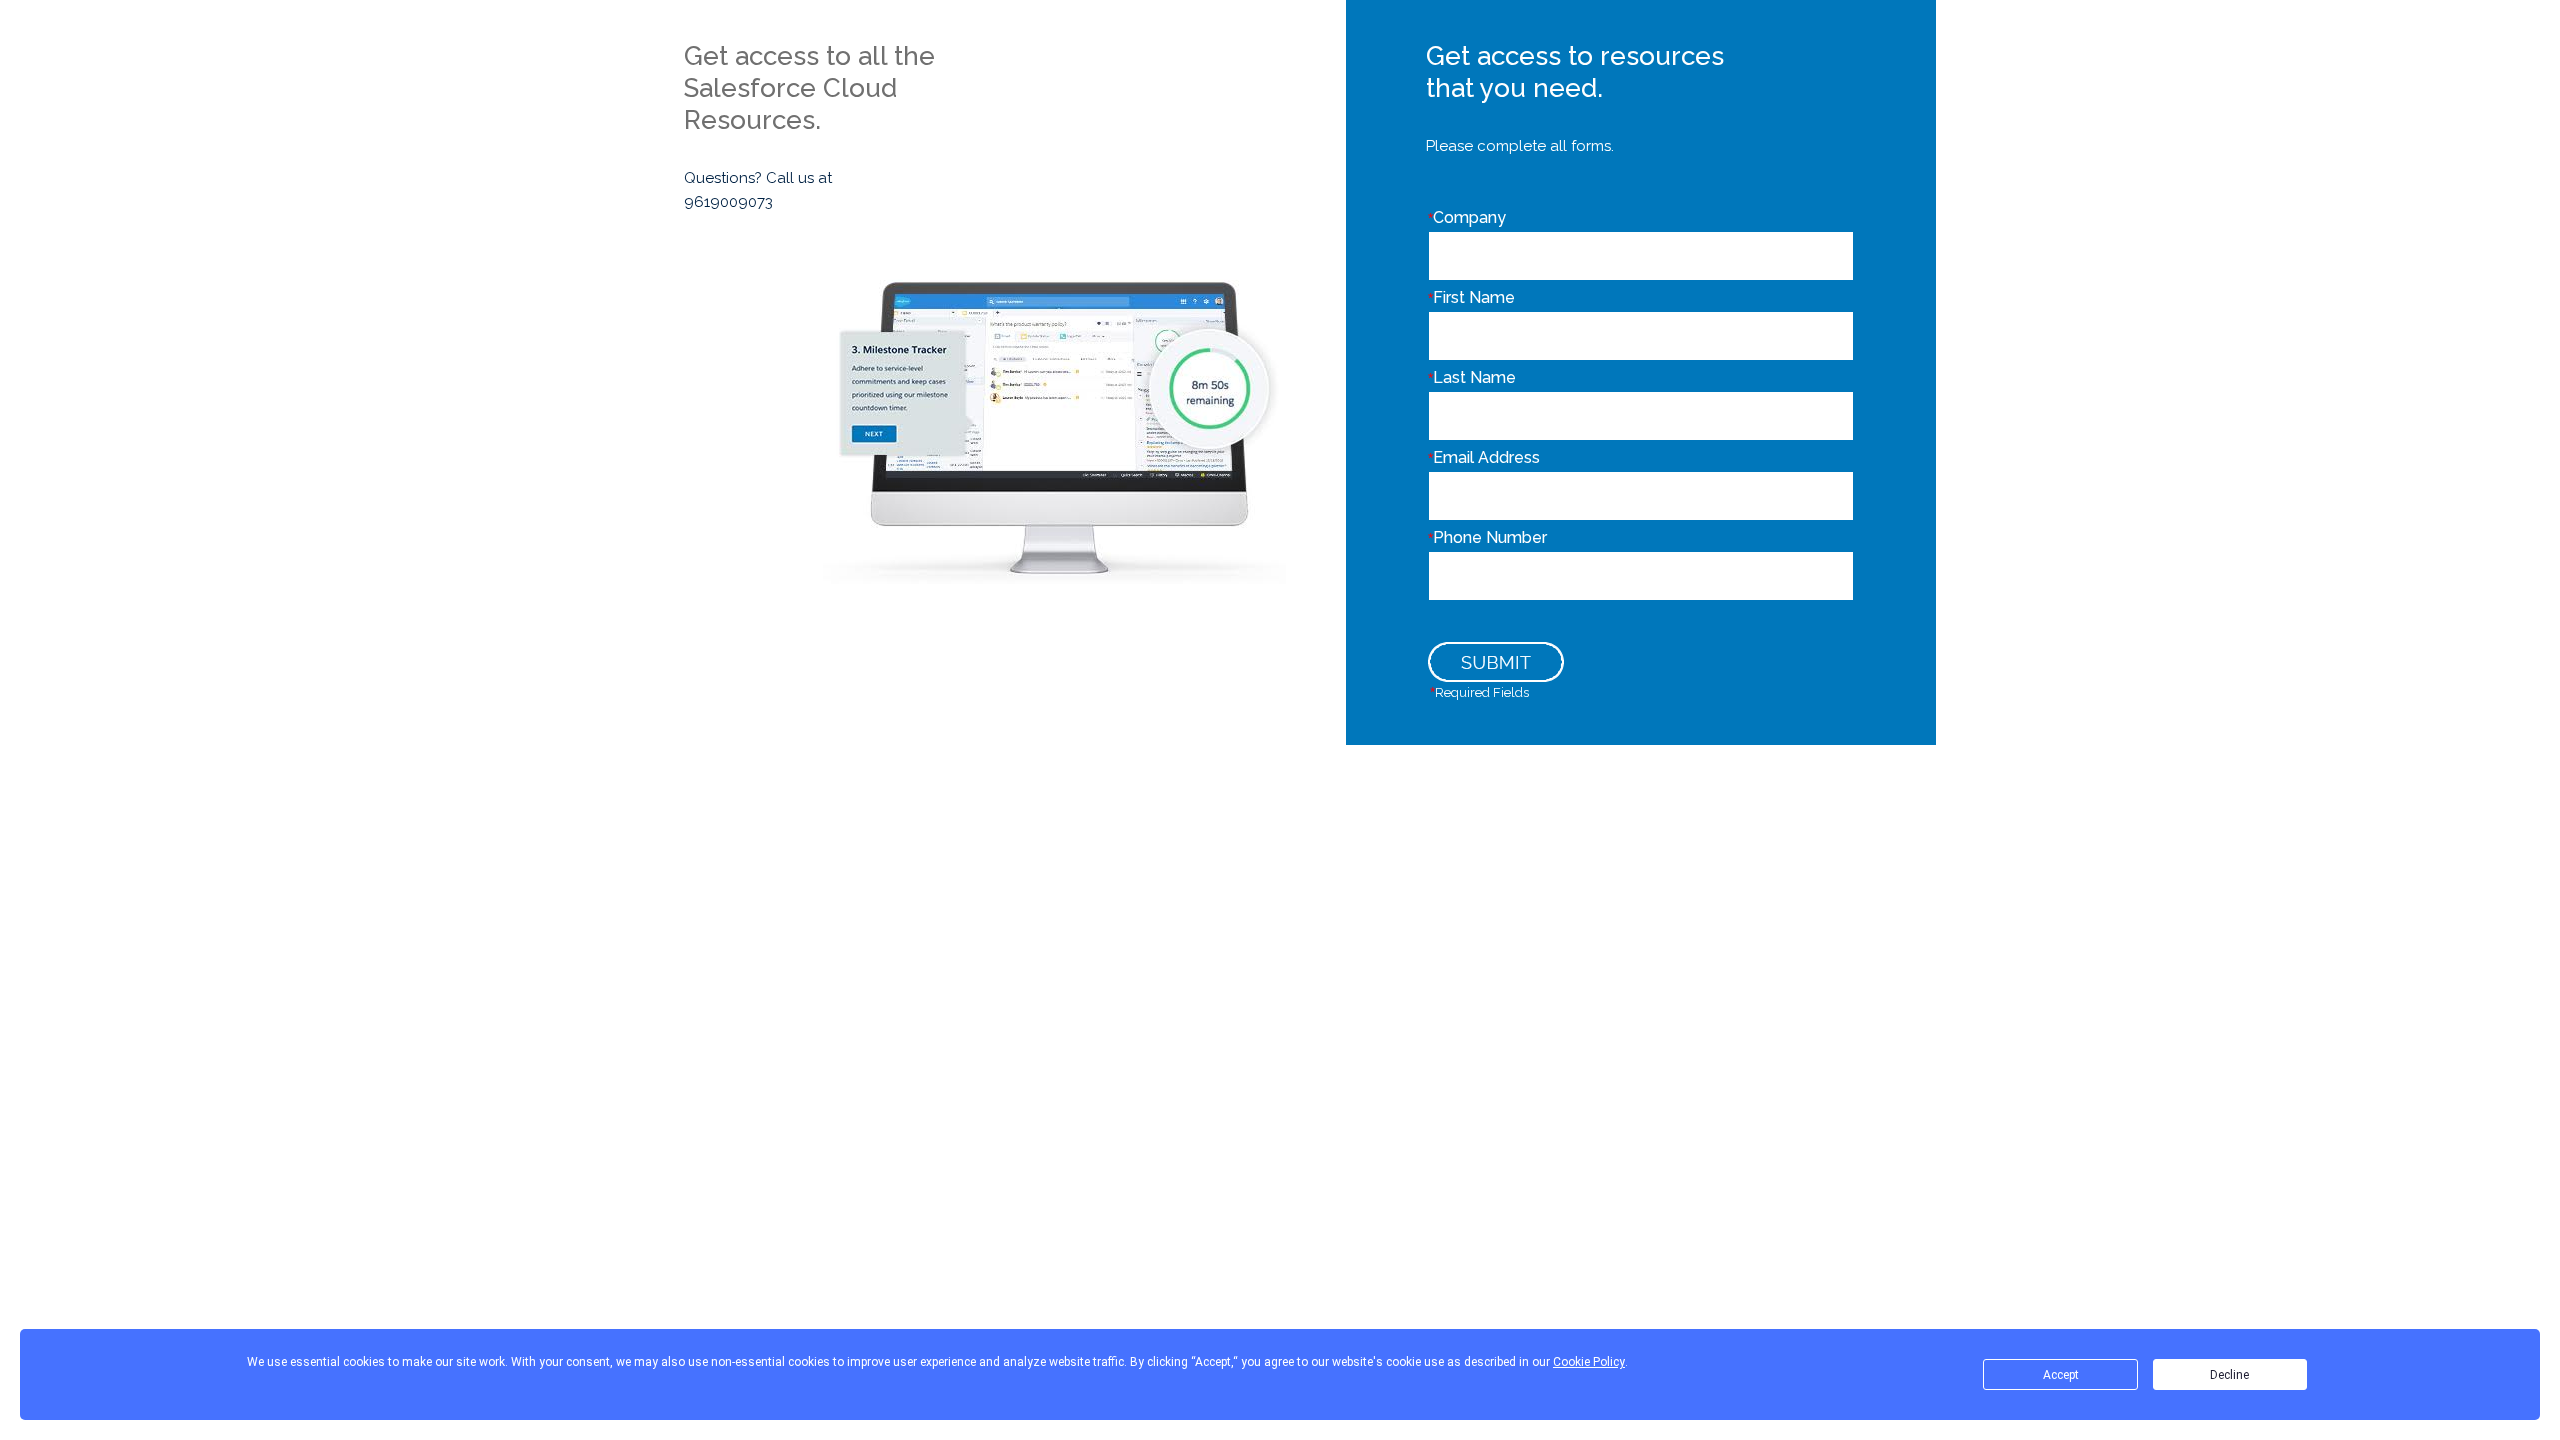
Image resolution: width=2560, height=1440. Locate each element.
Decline (2229, 1375)
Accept (2061, 1375)
